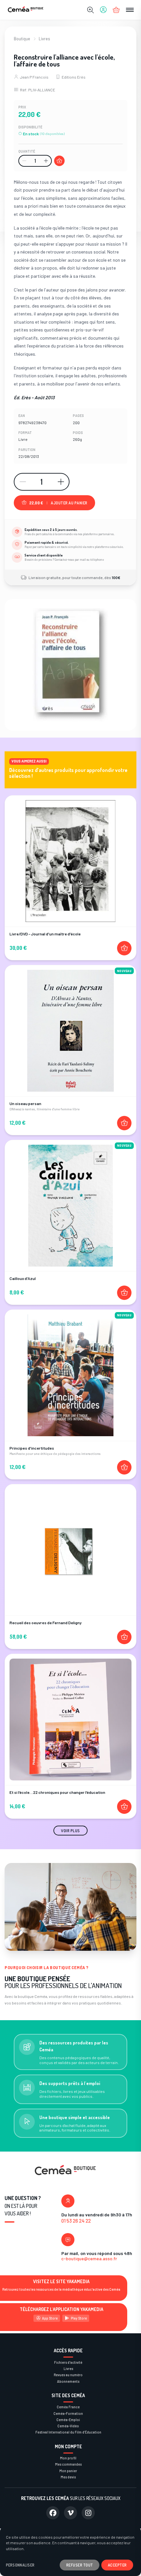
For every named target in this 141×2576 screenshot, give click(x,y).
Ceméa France (68, 2407)
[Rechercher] (91, 10)
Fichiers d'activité (68, 2362)
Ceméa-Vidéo (68, 2426)
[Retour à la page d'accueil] (26, 10)
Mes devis (68, 2477)
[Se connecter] (103, 10)
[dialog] (70, 2551)
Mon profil (68, 2458)
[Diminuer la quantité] (24, 161)
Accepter (117, 2565)
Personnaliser (20, 2565)
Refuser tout (80, 2565)
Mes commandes (68, 2464)
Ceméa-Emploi (68, 2420)
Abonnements (68, 2381)
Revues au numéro (68, 2375)
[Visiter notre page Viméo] (70, 2513)
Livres (44, 39)
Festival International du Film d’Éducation (68, 2432)
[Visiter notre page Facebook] (53, 2513)
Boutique (22, 39)
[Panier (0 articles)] (116, 10)
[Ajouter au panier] (59, 161)
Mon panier (68, 2471)
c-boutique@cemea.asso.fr (89, 2258)
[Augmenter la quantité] (46, 161)
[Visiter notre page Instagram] (88, 2513)
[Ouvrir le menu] (130, 10)
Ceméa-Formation (68, 2413)
